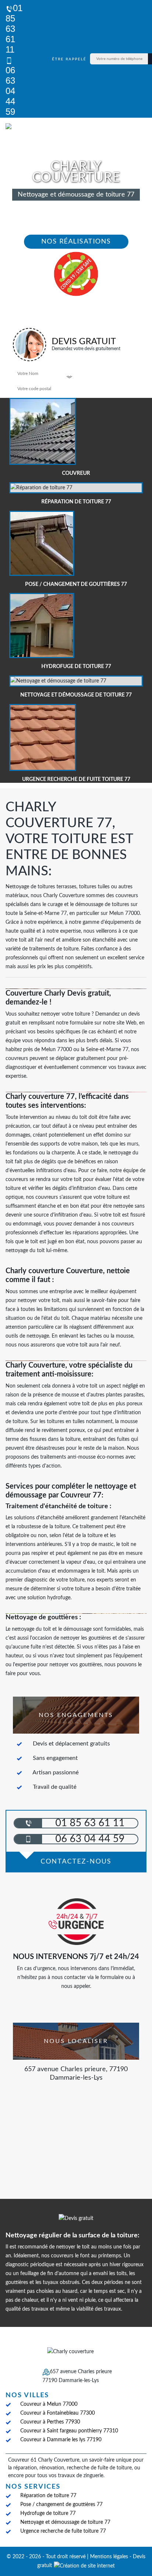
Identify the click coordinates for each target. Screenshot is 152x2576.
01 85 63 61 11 (14, 29)
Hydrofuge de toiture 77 (48, 2513)
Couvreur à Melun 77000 (49, 2404)
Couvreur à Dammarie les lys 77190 (61, 2440)
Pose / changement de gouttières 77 (61, 2505)
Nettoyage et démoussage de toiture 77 (65, 2522)
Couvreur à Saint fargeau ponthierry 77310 (69, 2431)
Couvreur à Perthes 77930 (50, 2422)
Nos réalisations (76, 242)
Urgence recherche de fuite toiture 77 (63, 2531)
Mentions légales (109, 2557)
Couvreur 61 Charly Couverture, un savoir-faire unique (70, 2460)
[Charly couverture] (29, 128)
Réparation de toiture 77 (48, 2496)
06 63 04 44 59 (10, 91)
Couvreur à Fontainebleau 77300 (58, 2413)
